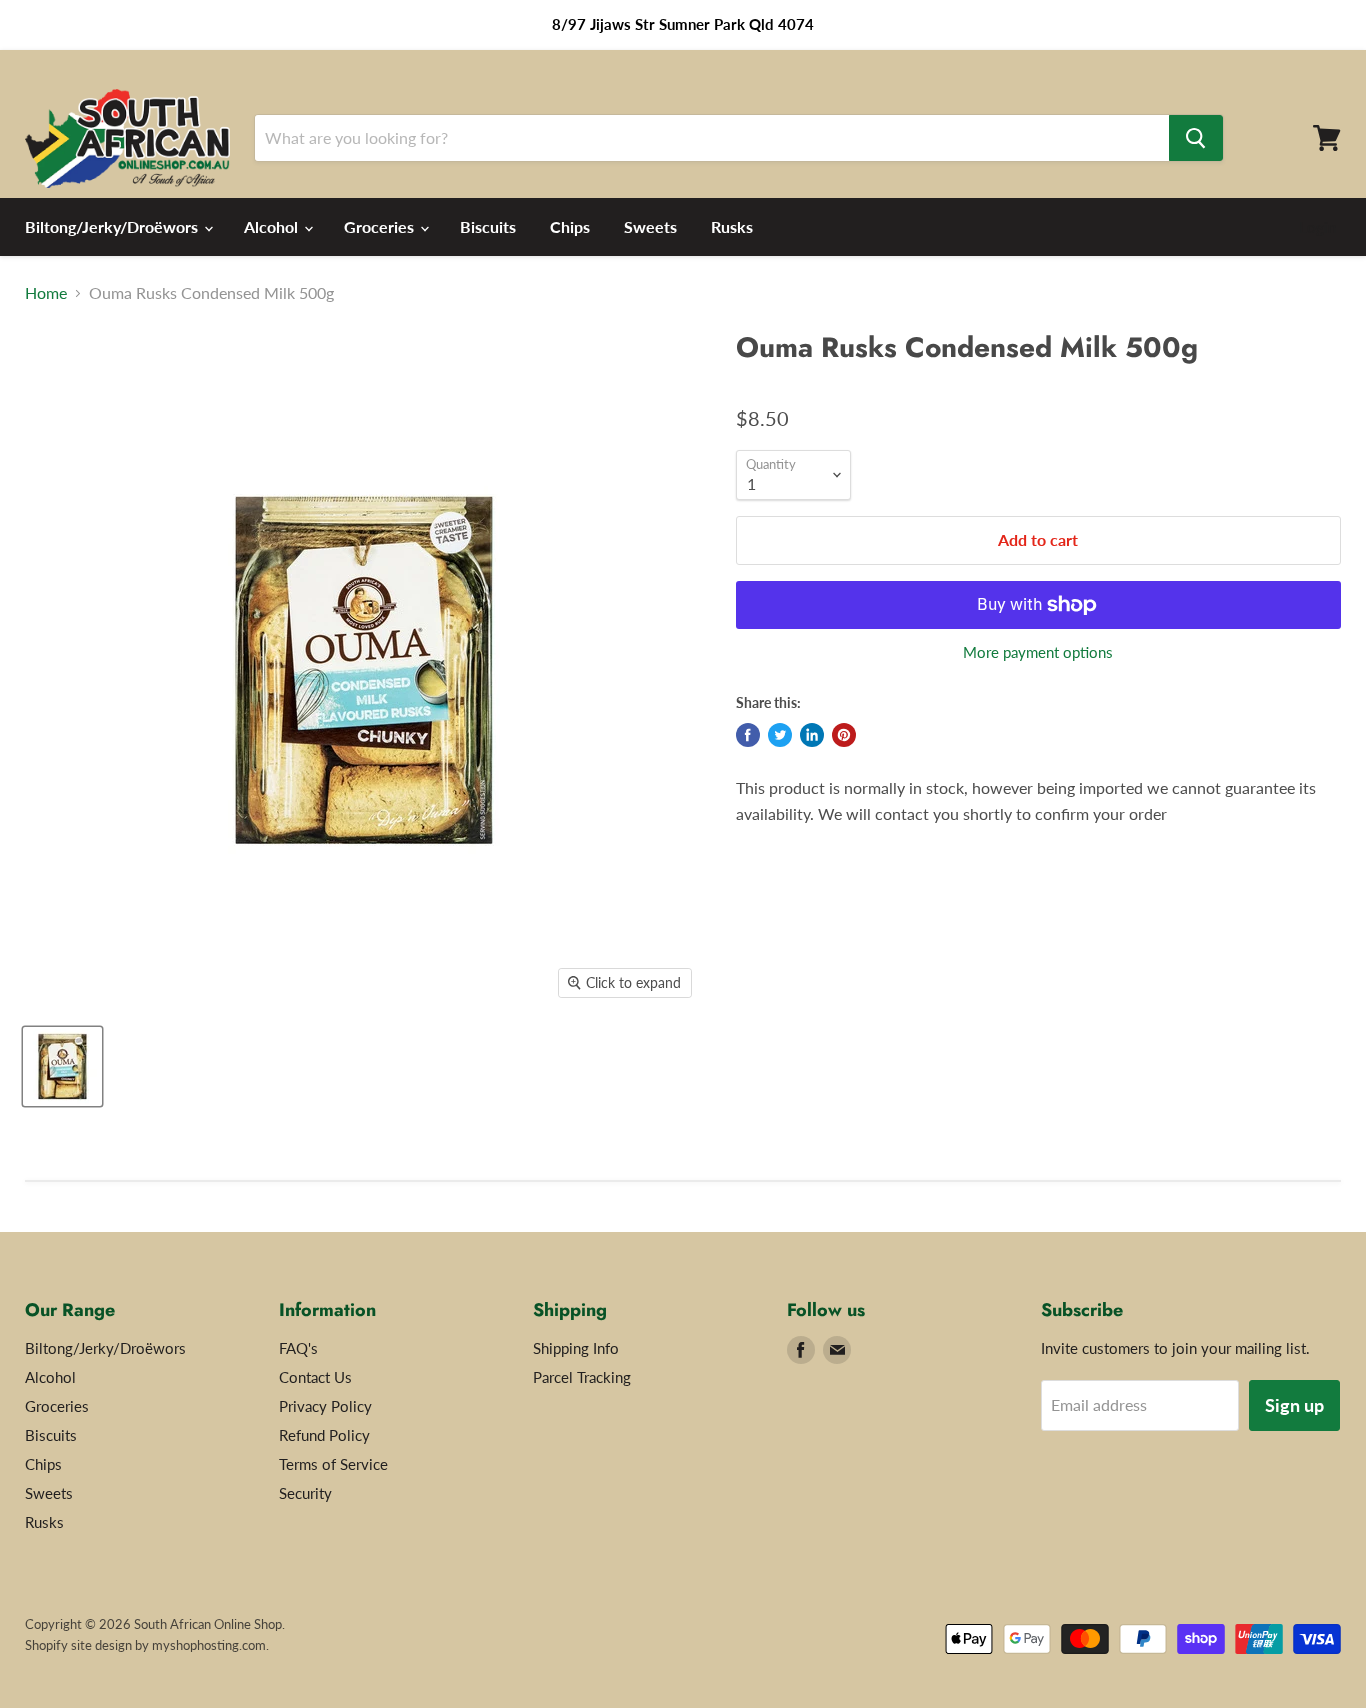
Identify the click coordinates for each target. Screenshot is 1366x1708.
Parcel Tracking (582, 1377)
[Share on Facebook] (748, 735)
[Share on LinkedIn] (812, 735)
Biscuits (488, 226)
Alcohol (273, 226)
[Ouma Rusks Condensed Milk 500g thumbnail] (62, 1066)
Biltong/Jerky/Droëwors (113, 226)
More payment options (1038, 652)
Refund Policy (324, 1435)
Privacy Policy (325, 1406)
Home (46, 293)
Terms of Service (333, 1464)
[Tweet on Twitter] (780, 735)
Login (1317, 227)
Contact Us (315, 1377)
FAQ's (298, 1348)
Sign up (1294, 1405)
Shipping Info (576, 1348)
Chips (570, 226)
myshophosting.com (209, 1645)
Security (305, 1493)
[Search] (1196, 138)
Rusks (732, 226)
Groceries (381, 226)
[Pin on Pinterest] (844, 735)
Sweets (650, 226)
